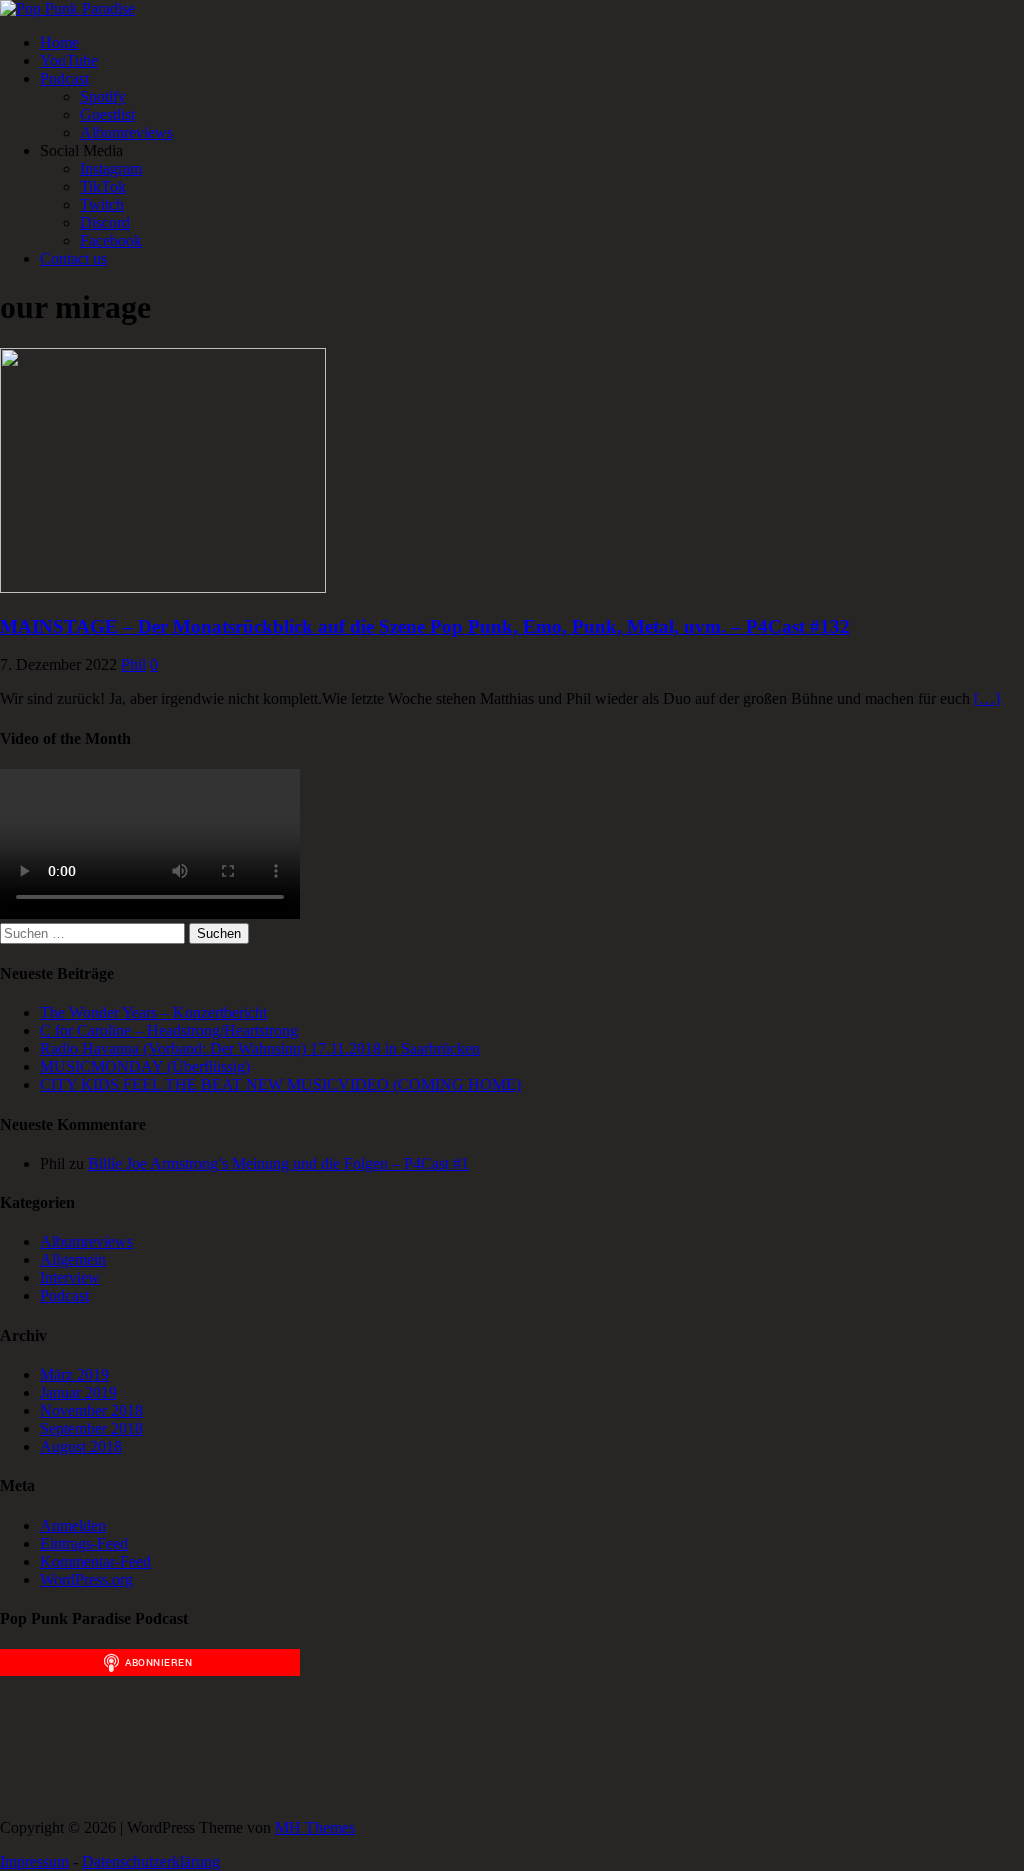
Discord (105, 222)
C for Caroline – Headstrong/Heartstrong (169, 1030)
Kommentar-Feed (95, 1561)
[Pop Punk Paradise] (67, 8)
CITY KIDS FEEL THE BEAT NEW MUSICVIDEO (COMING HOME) (280, 1084)
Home (59, 42)
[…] (987, 698)
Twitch (102, 204)
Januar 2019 (78, 1392)
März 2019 (74, 1374)
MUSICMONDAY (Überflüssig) (145, 1066)
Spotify (103, 96)
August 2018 (81, 1446)
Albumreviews (126, 132)
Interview (70, 1277)
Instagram (111, 168)
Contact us (73, 258)
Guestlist (107, 114)
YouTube (69, 60)
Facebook (111, 240)
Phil (133, 664)
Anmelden (73, 1525)
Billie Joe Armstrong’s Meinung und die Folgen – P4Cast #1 (278, 1163)
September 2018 (91, 1428)
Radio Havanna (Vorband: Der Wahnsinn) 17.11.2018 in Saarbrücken (260, 1048)
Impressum (34, 1861)
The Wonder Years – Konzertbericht (153, 1012)
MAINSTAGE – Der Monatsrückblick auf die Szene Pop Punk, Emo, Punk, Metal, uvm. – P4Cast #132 (425, 626)
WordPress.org (86, 1579)
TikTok (103, 186)
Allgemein (73, 1259)
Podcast (64, 78)
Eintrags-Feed (84, 1543)
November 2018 (91, 1410)
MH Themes (315, 1827)
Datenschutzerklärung (151, 1861)
